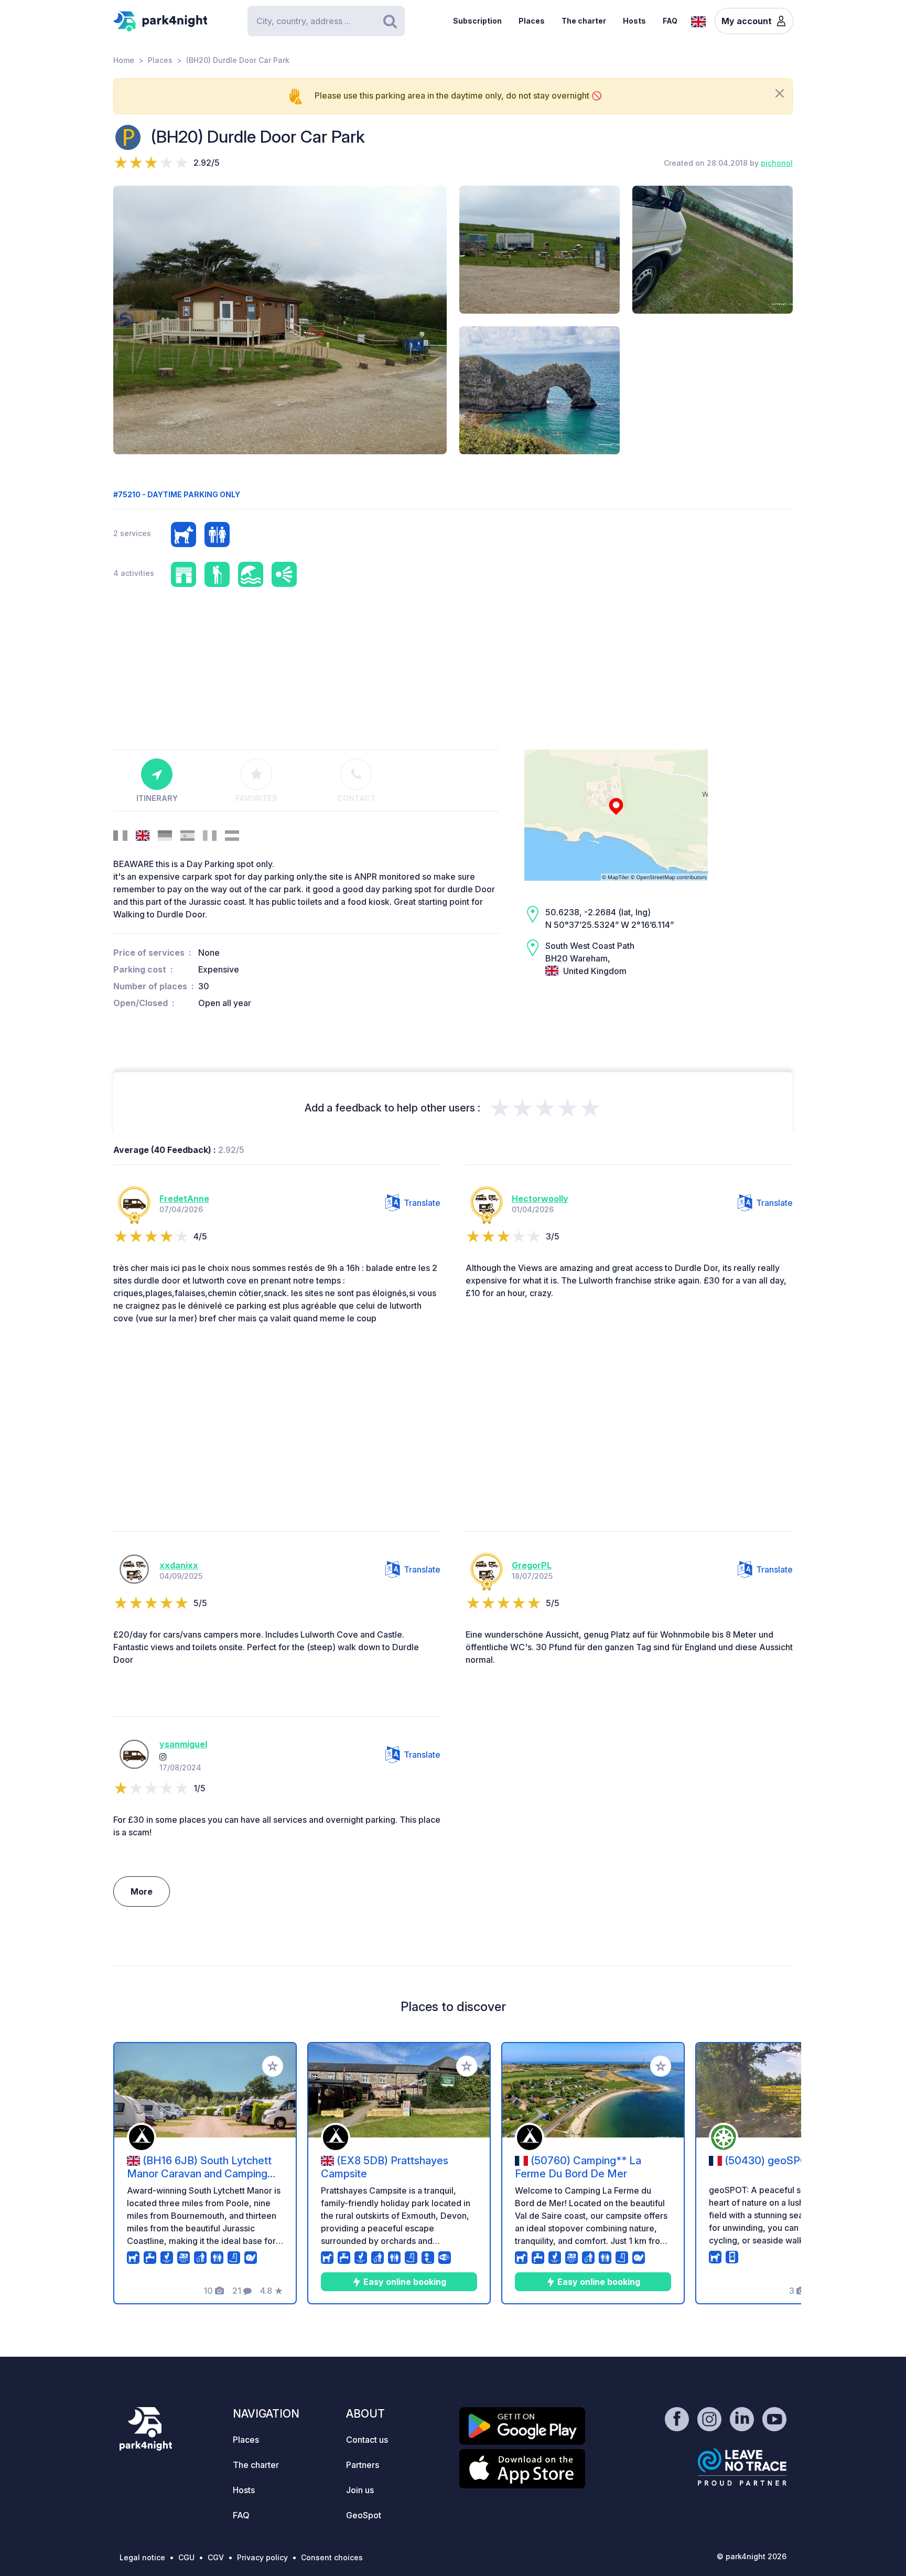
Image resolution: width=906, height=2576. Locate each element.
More (142, 1891)
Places (532, 21)
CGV (216, 2557)
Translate (422, 1203)
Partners (363, 2465)
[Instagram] (163, 1757)
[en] (698, 20)
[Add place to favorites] (273, 2066)
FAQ (670, 21)
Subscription (477, 21)
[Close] (780, 93)
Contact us (367, 2440)
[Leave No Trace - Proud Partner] (742, 2467)
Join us (360, 2490)
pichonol (777, 163)
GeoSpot (364, 2515)
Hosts (634, 21)
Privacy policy (262, 2557)
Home (124, 60)
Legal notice (142, 2557)
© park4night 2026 (752, 2556)
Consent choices (332, 2557)
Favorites (256, 798)
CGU (186, 2557)
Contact (356, 798)
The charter (584, 21)
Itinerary (157, 798)
